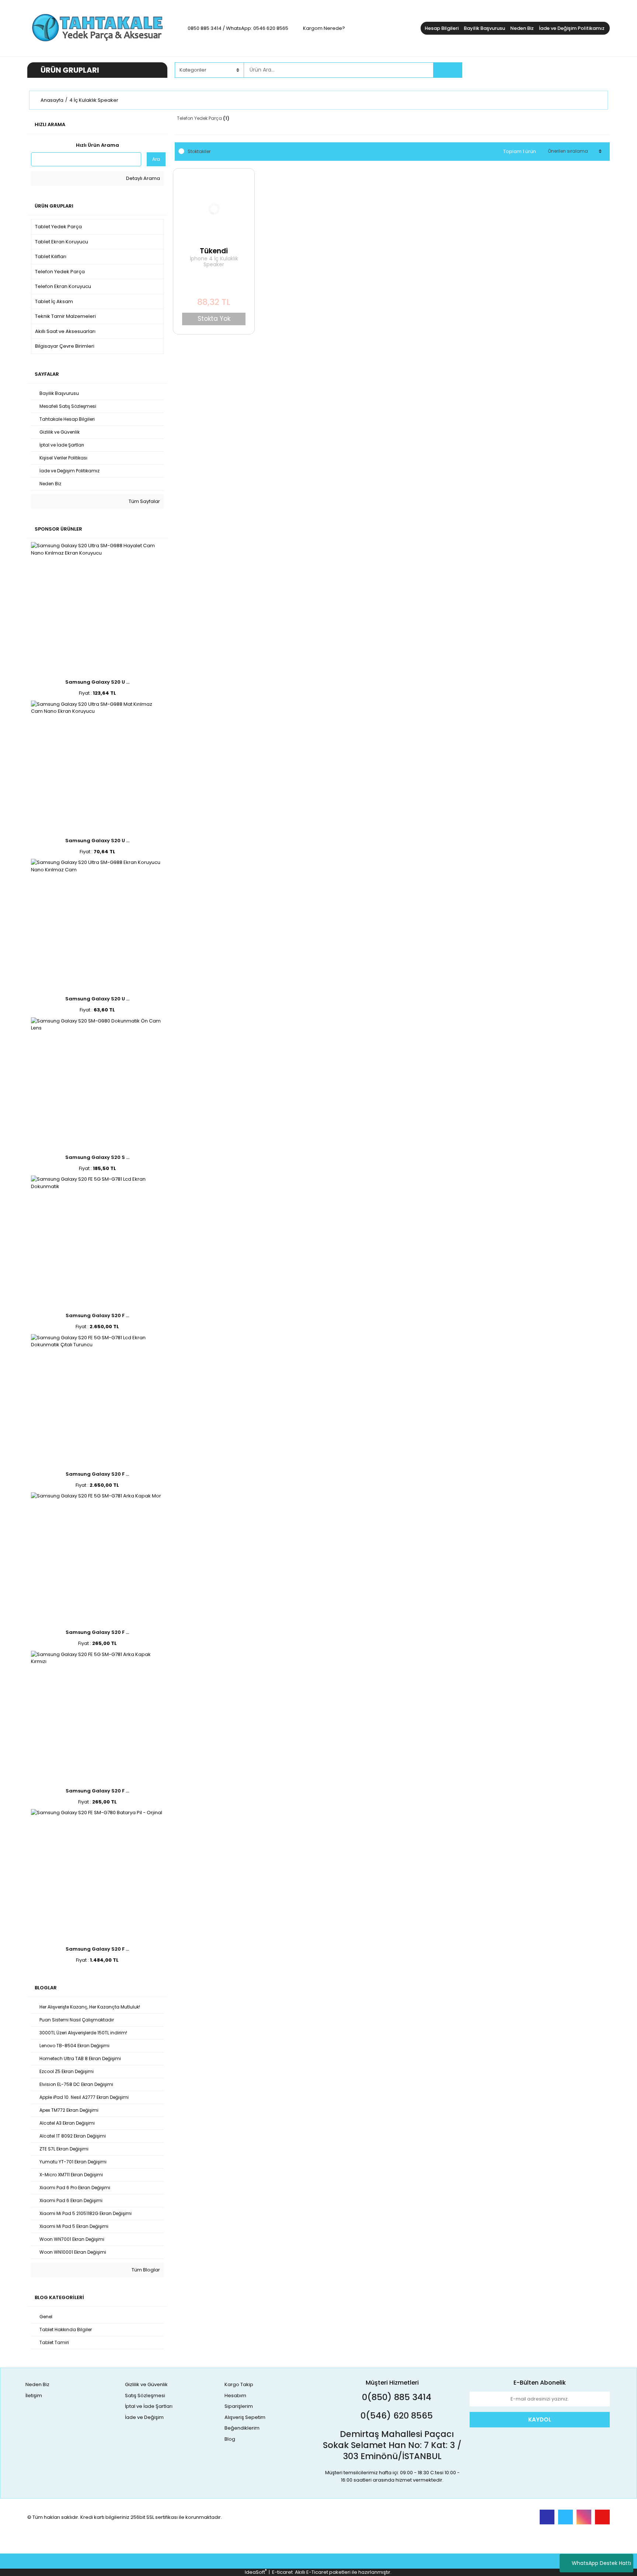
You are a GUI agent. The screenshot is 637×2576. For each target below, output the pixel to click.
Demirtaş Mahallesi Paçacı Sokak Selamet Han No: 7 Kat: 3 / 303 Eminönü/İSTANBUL (392, 2445)
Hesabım (235, 2396)
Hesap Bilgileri (442, 28)
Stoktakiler (199, 151)
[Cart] (599, 70)
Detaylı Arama (142, 178)
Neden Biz (522, 28)
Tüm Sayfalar (144, 501)
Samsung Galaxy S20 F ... (97, 1315)
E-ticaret (282, 2572)
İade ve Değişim (144, 2417)
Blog (230, 2439)
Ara (156, 159)
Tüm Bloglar (145, 2270)
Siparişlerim (239, 2406)
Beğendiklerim (242, 2428)
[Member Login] (554, 70)
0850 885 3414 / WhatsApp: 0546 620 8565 (238, 28)
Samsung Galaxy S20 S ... (97, 1157)
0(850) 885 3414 (396, 2397)
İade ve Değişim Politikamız (572, 28)
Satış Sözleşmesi (145, 2396)
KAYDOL (540, 2419)
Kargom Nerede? (324, 28)
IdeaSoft (256, 2572)
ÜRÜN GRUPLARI (70, 70)
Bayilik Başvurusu (484, 28)
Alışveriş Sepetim (245, 2417)
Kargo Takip (239, 2384)
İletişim (34, 2396)
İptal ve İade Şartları (149, 2406)
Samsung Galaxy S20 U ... (97, 682)
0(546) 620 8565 (396, 2416)
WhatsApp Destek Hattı (601, 2563)
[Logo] (97, 28)
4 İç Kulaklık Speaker (94, 100)
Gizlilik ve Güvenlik (146, 2384)
